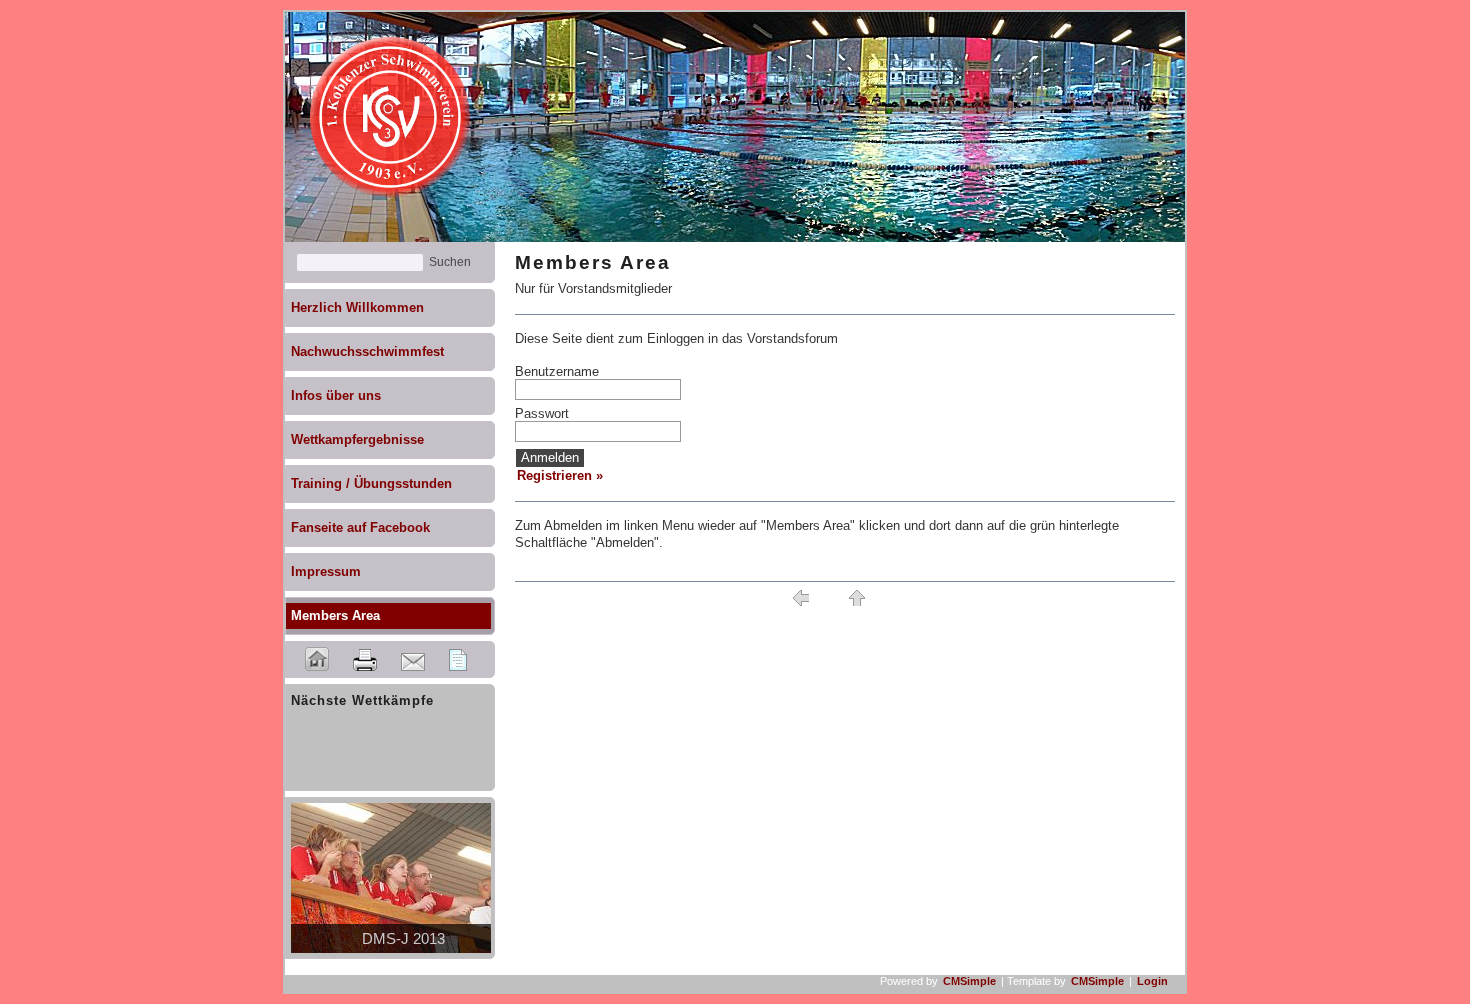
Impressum (326, 571)
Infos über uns (336, 395)
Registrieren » (560, 475)
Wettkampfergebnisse (357, 439)
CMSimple (969, 981)
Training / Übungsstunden (371, 483)
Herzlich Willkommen (357, 307)
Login (1152, 981)
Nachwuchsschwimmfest (367, 351)
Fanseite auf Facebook (360, 527)
